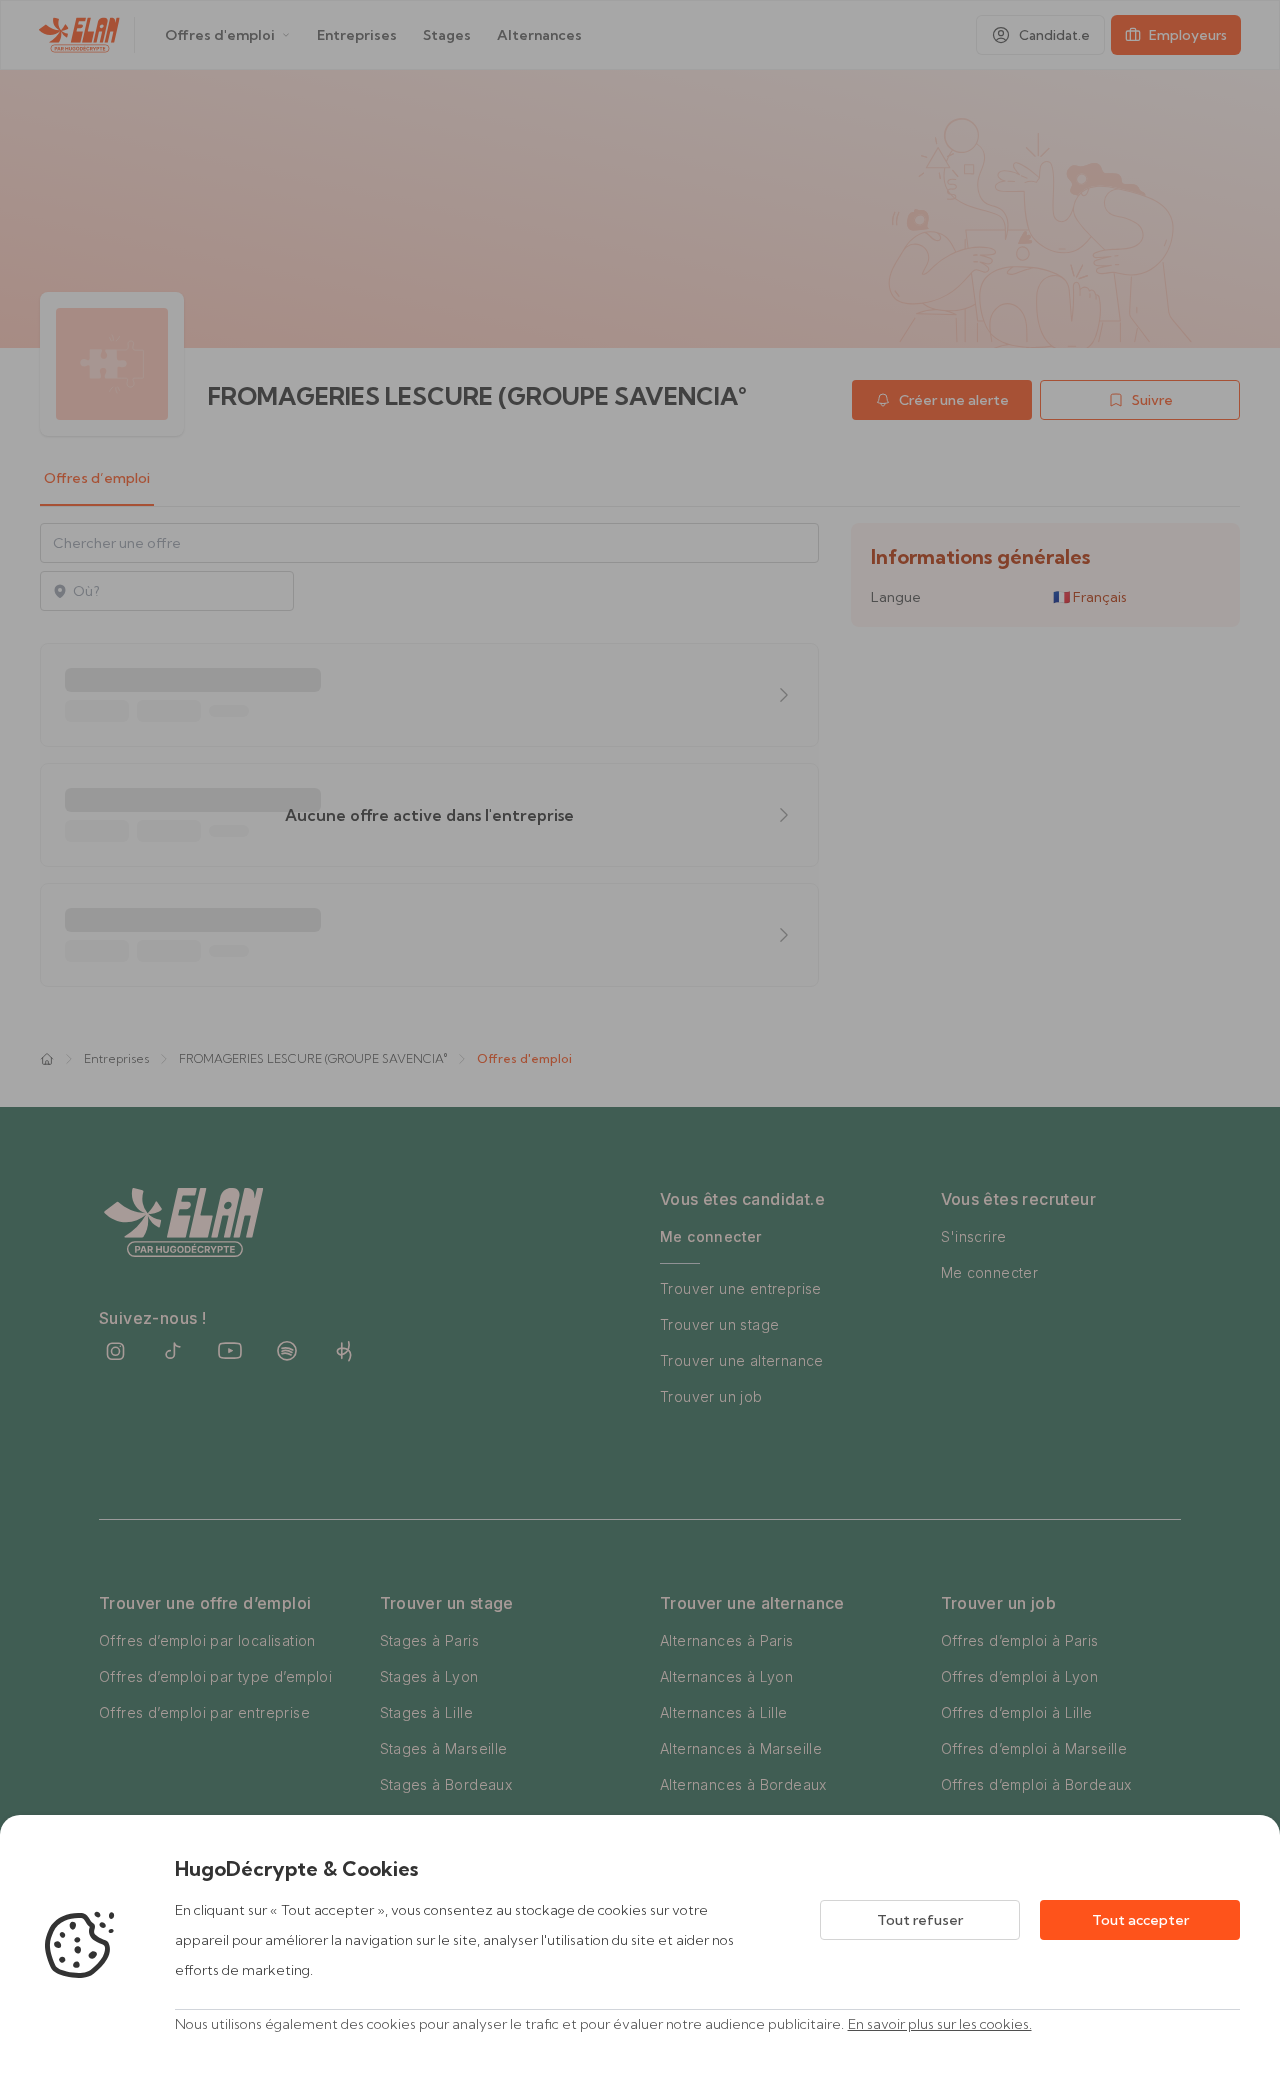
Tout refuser (920, 1920)
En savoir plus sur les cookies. (940, 2024)
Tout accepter (1140, 1920)
